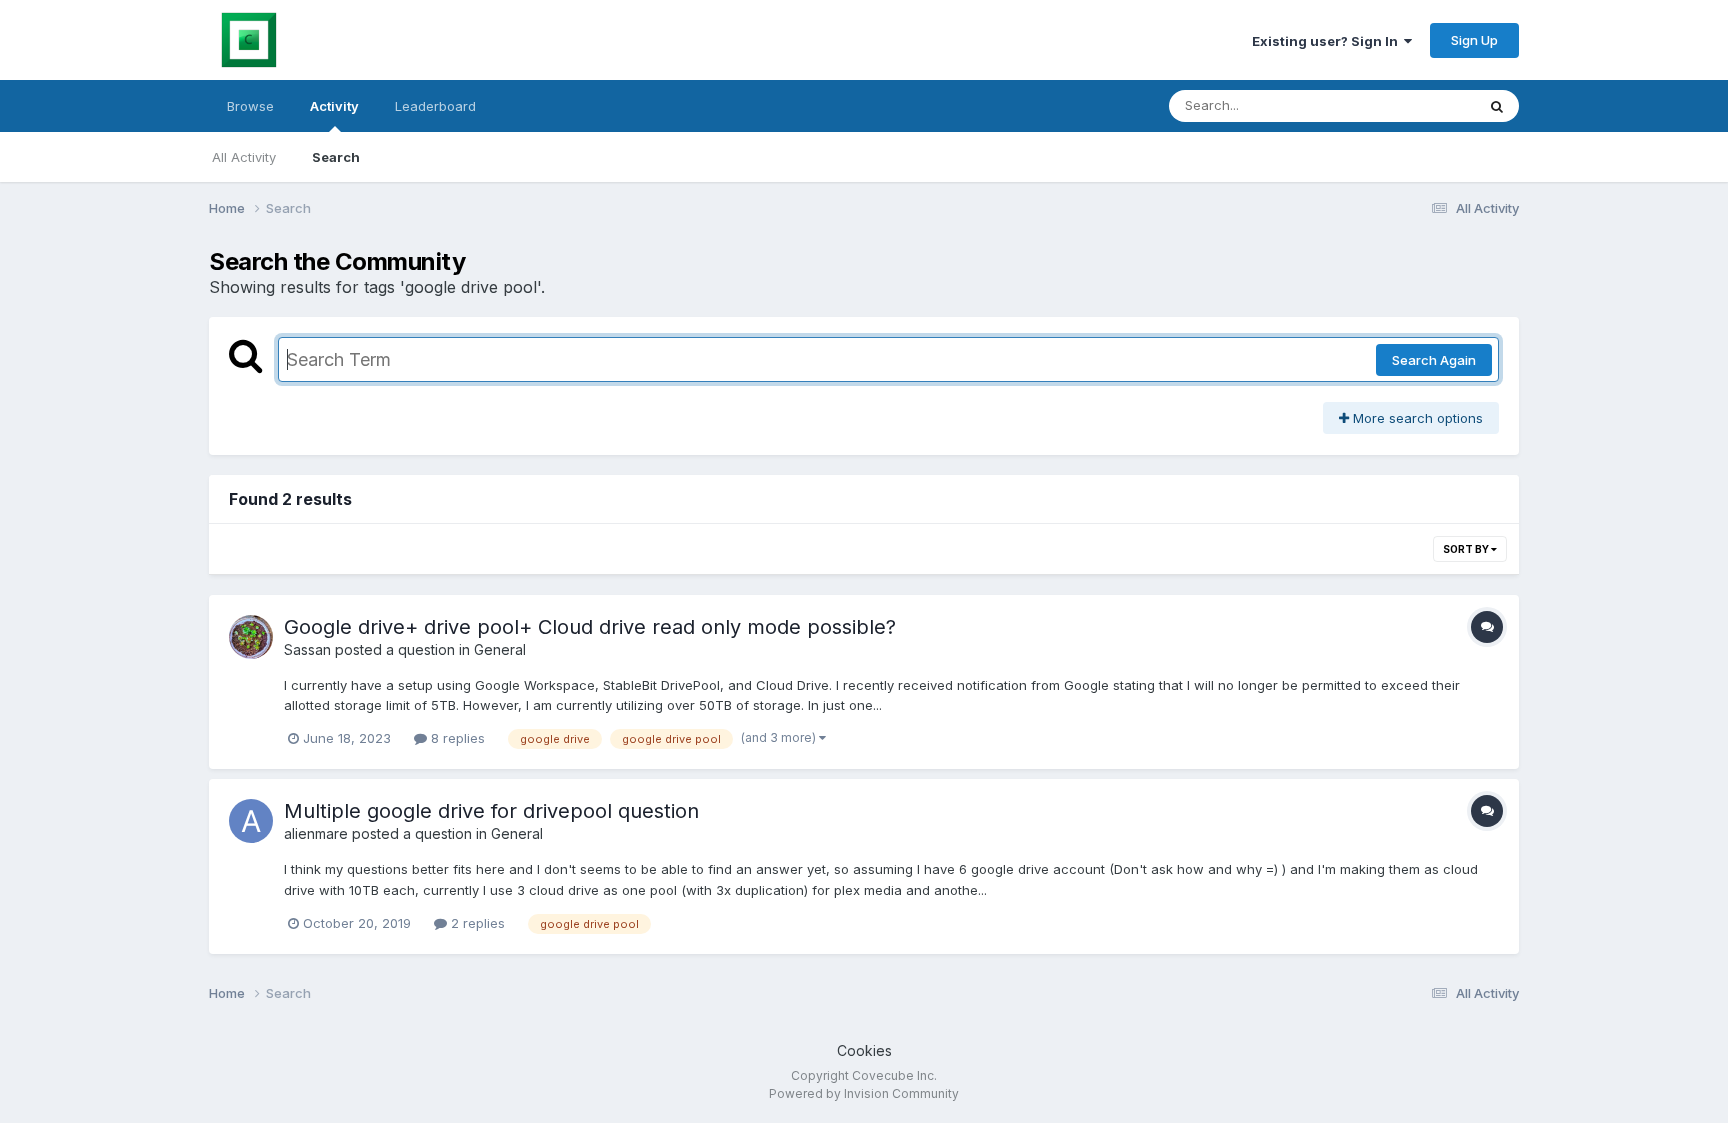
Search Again (1434, 360)
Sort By (1467, 549)
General (500, 649)
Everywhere (1413, 105)
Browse (250, 106)
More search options (1416, 418)
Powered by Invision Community (864, 1093)
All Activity (244, 157)
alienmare (316, 833)
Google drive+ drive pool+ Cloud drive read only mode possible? (590, 627)
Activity (334, 106)
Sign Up (1474, 40)
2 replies (476, 923)
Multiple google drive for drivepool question (491, 811)
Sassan (307, 649)
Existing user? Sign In (1328, 41)
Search (336, 157)
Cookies (864, 1050)
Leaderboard (435, 106)
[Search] (1497, 106)
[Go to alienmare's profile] (251, 821)
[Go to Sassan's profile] (251, 637)
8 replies (456, 738)
